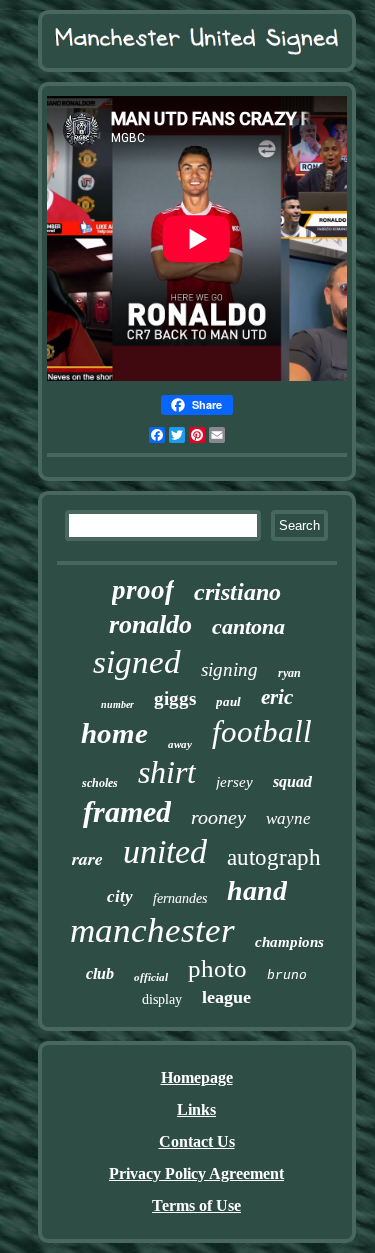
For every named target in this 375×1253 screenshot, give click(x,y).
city (120, 896)
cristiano (237, 592)
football (262, 731)
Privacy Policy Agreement (196, 1173)
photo (217, 968)
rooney (218, 817)
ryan (289, 673)
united (165, 851)
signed (137, 662)
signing (229, 669)
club (100, 973)
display (162, 999)
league (226, 997)
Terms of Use (196, 1205)
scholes (100, 783)
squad (292, 781)
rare (87, 858)
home (114, 733)
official (151, 977)
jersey (234, 782)
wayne (288, 818)
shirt (167, 772)
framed (127, 811)
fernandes (180, 898)
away (180, 744)
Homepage (197, 1077)
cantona (248, 626)
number (117, 704)
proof (143, 590)
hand (257, 890)
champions (289, 942)
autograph (274, 857)
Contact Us (197, 1141)
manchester (152, 930)
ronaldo (150, 624)
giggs (175, 698)
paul (228, 701)
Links (196, 1109)
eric (277, 697)
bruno (287, 975)
